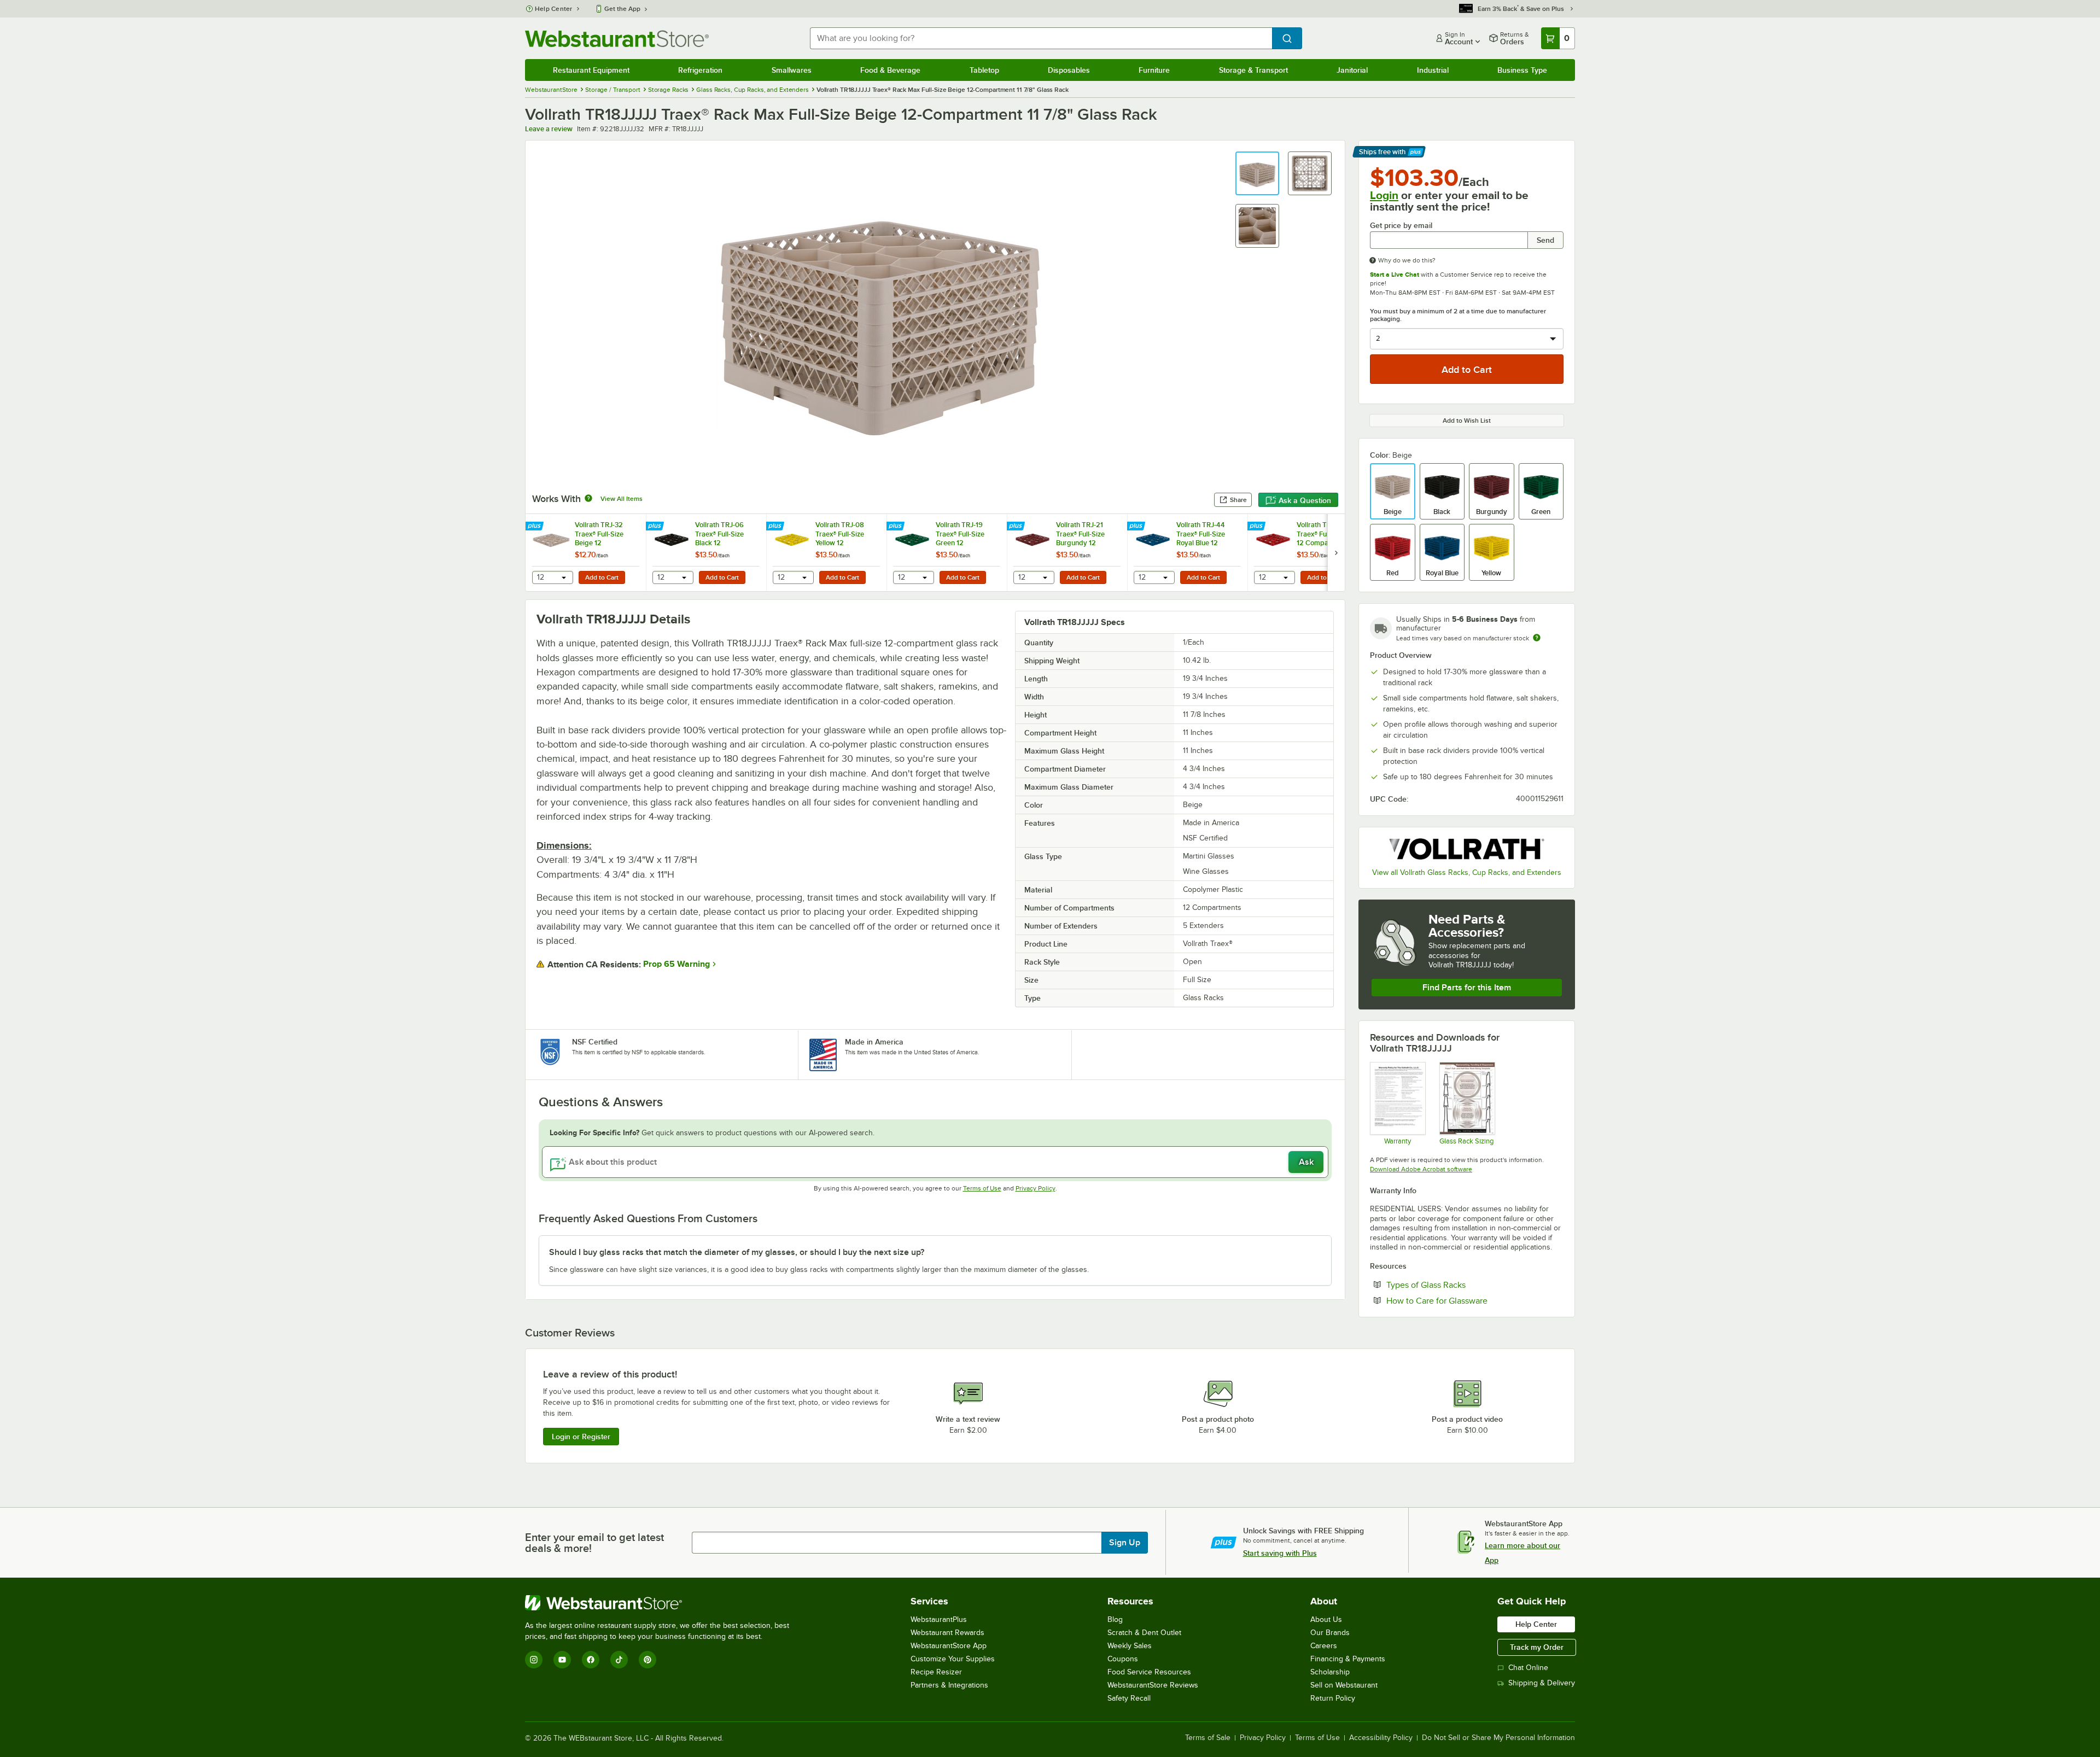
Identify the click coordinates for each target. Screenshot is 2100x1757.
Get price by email (1401, 226)
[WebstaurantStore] (662, 1603)
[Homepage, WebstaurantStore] (617, 39)
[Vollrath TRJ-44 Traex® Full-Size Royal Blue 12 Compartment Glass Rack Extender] (1187, 553)
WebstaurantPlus (939, 1619)
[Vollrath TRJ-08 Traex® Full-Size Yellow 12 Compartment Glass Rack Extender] (826, 553)
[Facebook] (591, 1660)
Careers (1324, 1646)
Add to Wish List (1467, 421)
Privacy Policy (1036, 1188)
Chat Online (1528, 1668)
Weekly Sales (1130, 1646)
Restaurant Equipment (591, 70)
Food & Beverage (890, 70)
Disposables (1069, 70)
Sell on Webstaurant (1344, 1685)
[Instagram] (534, 1660)
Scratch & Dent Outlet (1144, 1633)
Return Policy (1333, 1698)
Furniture (1154, 70)
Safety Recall (1129, 1698)
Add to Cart (602, 577)
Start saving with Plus (1280, 1553)
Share (1238, 500)
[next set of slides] (1336, 553)
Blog (1115, 1619)
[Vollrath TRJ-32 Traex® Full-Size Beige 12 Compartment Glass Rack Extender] (586, 553)
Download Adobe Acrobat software (1421, 1169)
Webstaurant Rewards (947, 1633)
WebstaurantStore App (949, 1646)
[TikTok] (619, 1660)
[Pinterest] (647, 1660)
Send (1545, 240)
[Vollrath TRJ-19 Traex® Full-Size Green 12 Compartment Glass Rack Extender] (947, 553)
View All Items (622, 499)
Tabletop (984, 70)
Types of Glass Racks (1459, 1285)
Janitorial (1352, 70)
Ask (1306, 1162)
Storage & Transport (1253, 70)
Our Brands (1330, 1633)
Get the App (622, 9)
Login (1384, 195)
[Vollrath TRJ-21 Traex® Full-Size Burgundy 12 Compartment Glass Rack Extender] (1067, 553)
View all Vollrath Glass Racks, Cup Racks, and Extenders (1467, 872)
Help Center (554, 9)
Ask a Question (1305, 500)
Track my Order (1537, 1647)
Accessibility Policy (1381, 1738)
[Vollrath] (1467, 849)
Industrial (1433, 70)
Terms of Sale (1208, 1738)
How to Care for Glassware (1470, 1300)
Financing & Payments (1348, 1659)
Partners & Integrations (949, 1685)
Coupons (1123, 1659)
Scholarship (1330, 1672)
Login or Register (581, 1437)
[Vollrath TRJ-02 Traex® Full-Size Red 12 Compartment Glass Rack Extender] (1308, 553)
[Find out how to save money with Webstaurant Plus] (536, 527)
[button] (1257, 173)
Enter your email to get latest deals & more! (594, 1543)
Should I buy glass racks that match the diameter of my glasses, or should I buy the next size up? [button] (737, 1252)
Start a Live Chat (1395, 275)
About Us (1326, 1619)
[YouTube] (562, 1660)
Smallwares (792, 70)
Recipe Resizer (936, 1672)
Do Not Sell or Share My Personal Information (1498, 1738)
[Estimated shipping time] (1537, 638)
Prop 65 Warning (676, 964)
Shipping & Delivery (1542, 1683)
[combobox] (1041, 38)
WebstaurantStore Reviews (1153, 1685)
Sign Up (1125, 1543)
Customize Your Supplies (953, 1659)
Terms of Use (982, 1188)
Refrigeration (700, 70)
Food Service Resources (1149, 1672)
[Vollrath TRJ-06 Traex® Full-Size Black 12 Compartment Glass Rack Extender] (706, 553)
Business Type (1522, 70)
